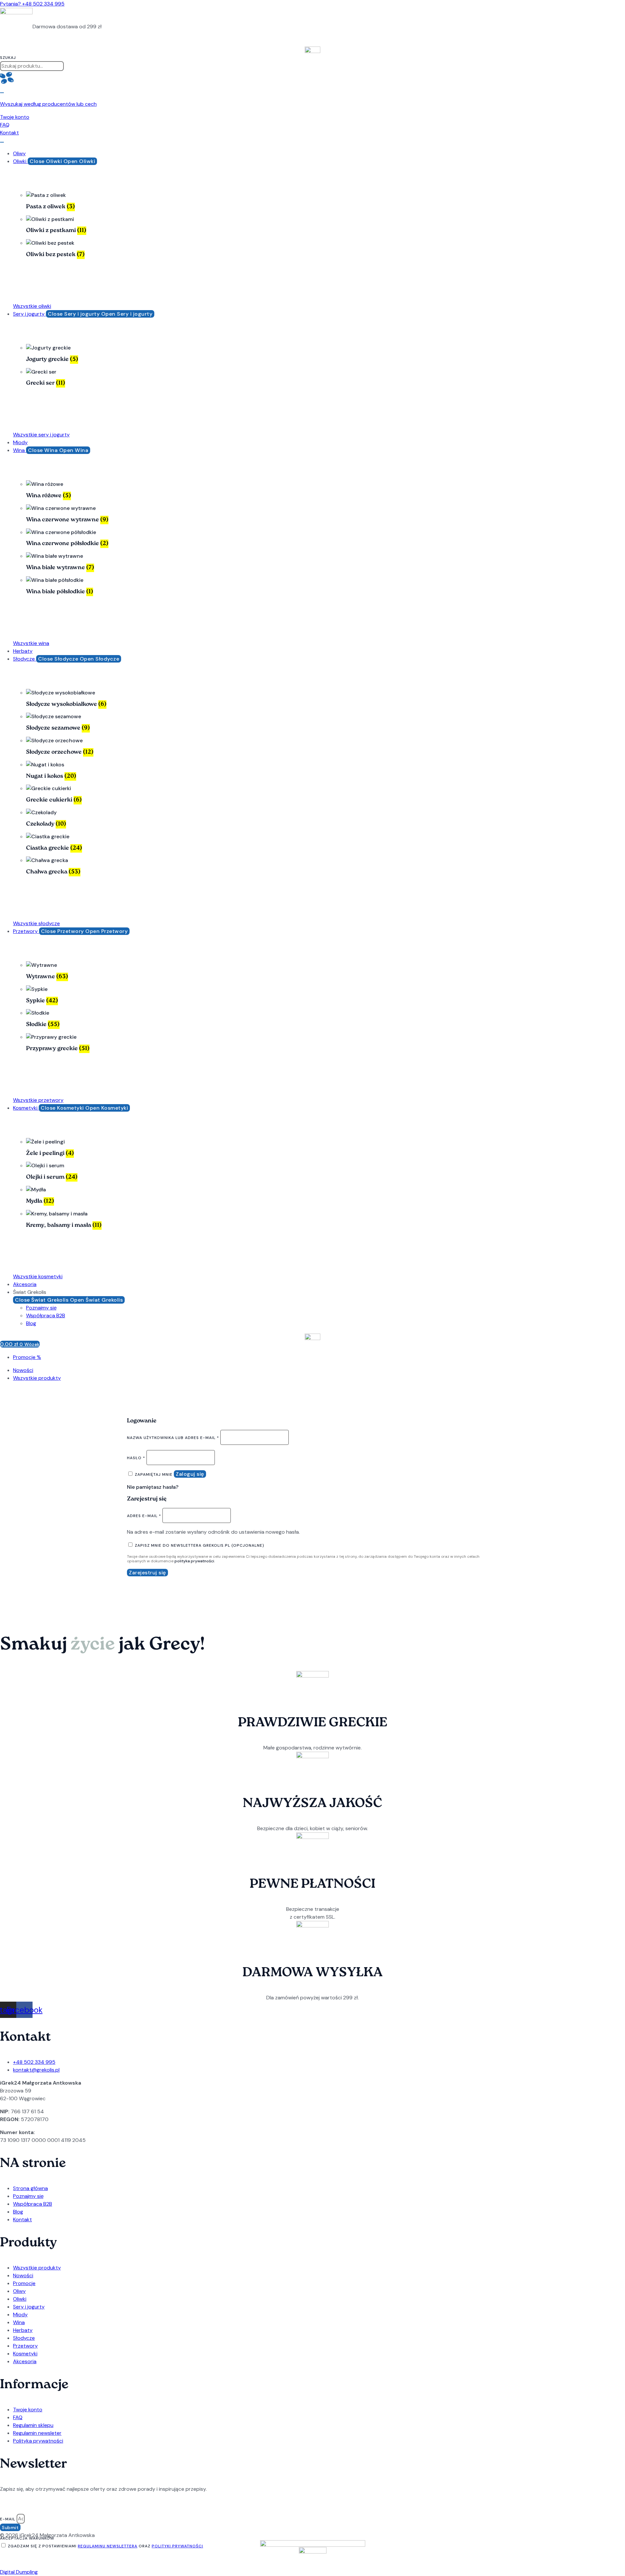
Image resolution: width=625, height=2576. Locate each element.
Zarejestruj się (147, 1573)
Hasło (136, 1458)
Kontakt (9, 133)
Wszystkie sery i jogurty (41, 435)
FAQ (5, 125)
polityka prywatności (194, 1561)
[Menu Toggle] (2, 142)
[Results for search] (312, 79)
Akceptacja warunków (27, 2538)
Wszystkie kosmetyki (38, 1276)
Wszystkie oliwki (32, 306)
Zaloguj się (190, 1474)
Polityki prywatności (177, 2546)
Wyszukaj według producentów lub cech (48, 104)
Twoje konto (15, 117)
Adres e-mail (144, 1516)
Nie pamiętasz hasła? (153, 1487)
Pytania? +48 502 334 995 (32, 4)
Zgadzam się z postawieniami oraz (105, 2546)
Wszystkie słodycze (36, 923)
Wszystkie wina (31, 643)
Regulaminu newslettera (108, 2546)
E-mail (8, 2519)
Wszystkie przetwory (38, 1100)
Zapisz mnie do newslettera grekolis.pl (199, 1545)
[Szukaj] (2, 93)
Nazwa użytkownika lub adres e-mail (173, 1438)
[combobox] (32, 66)
